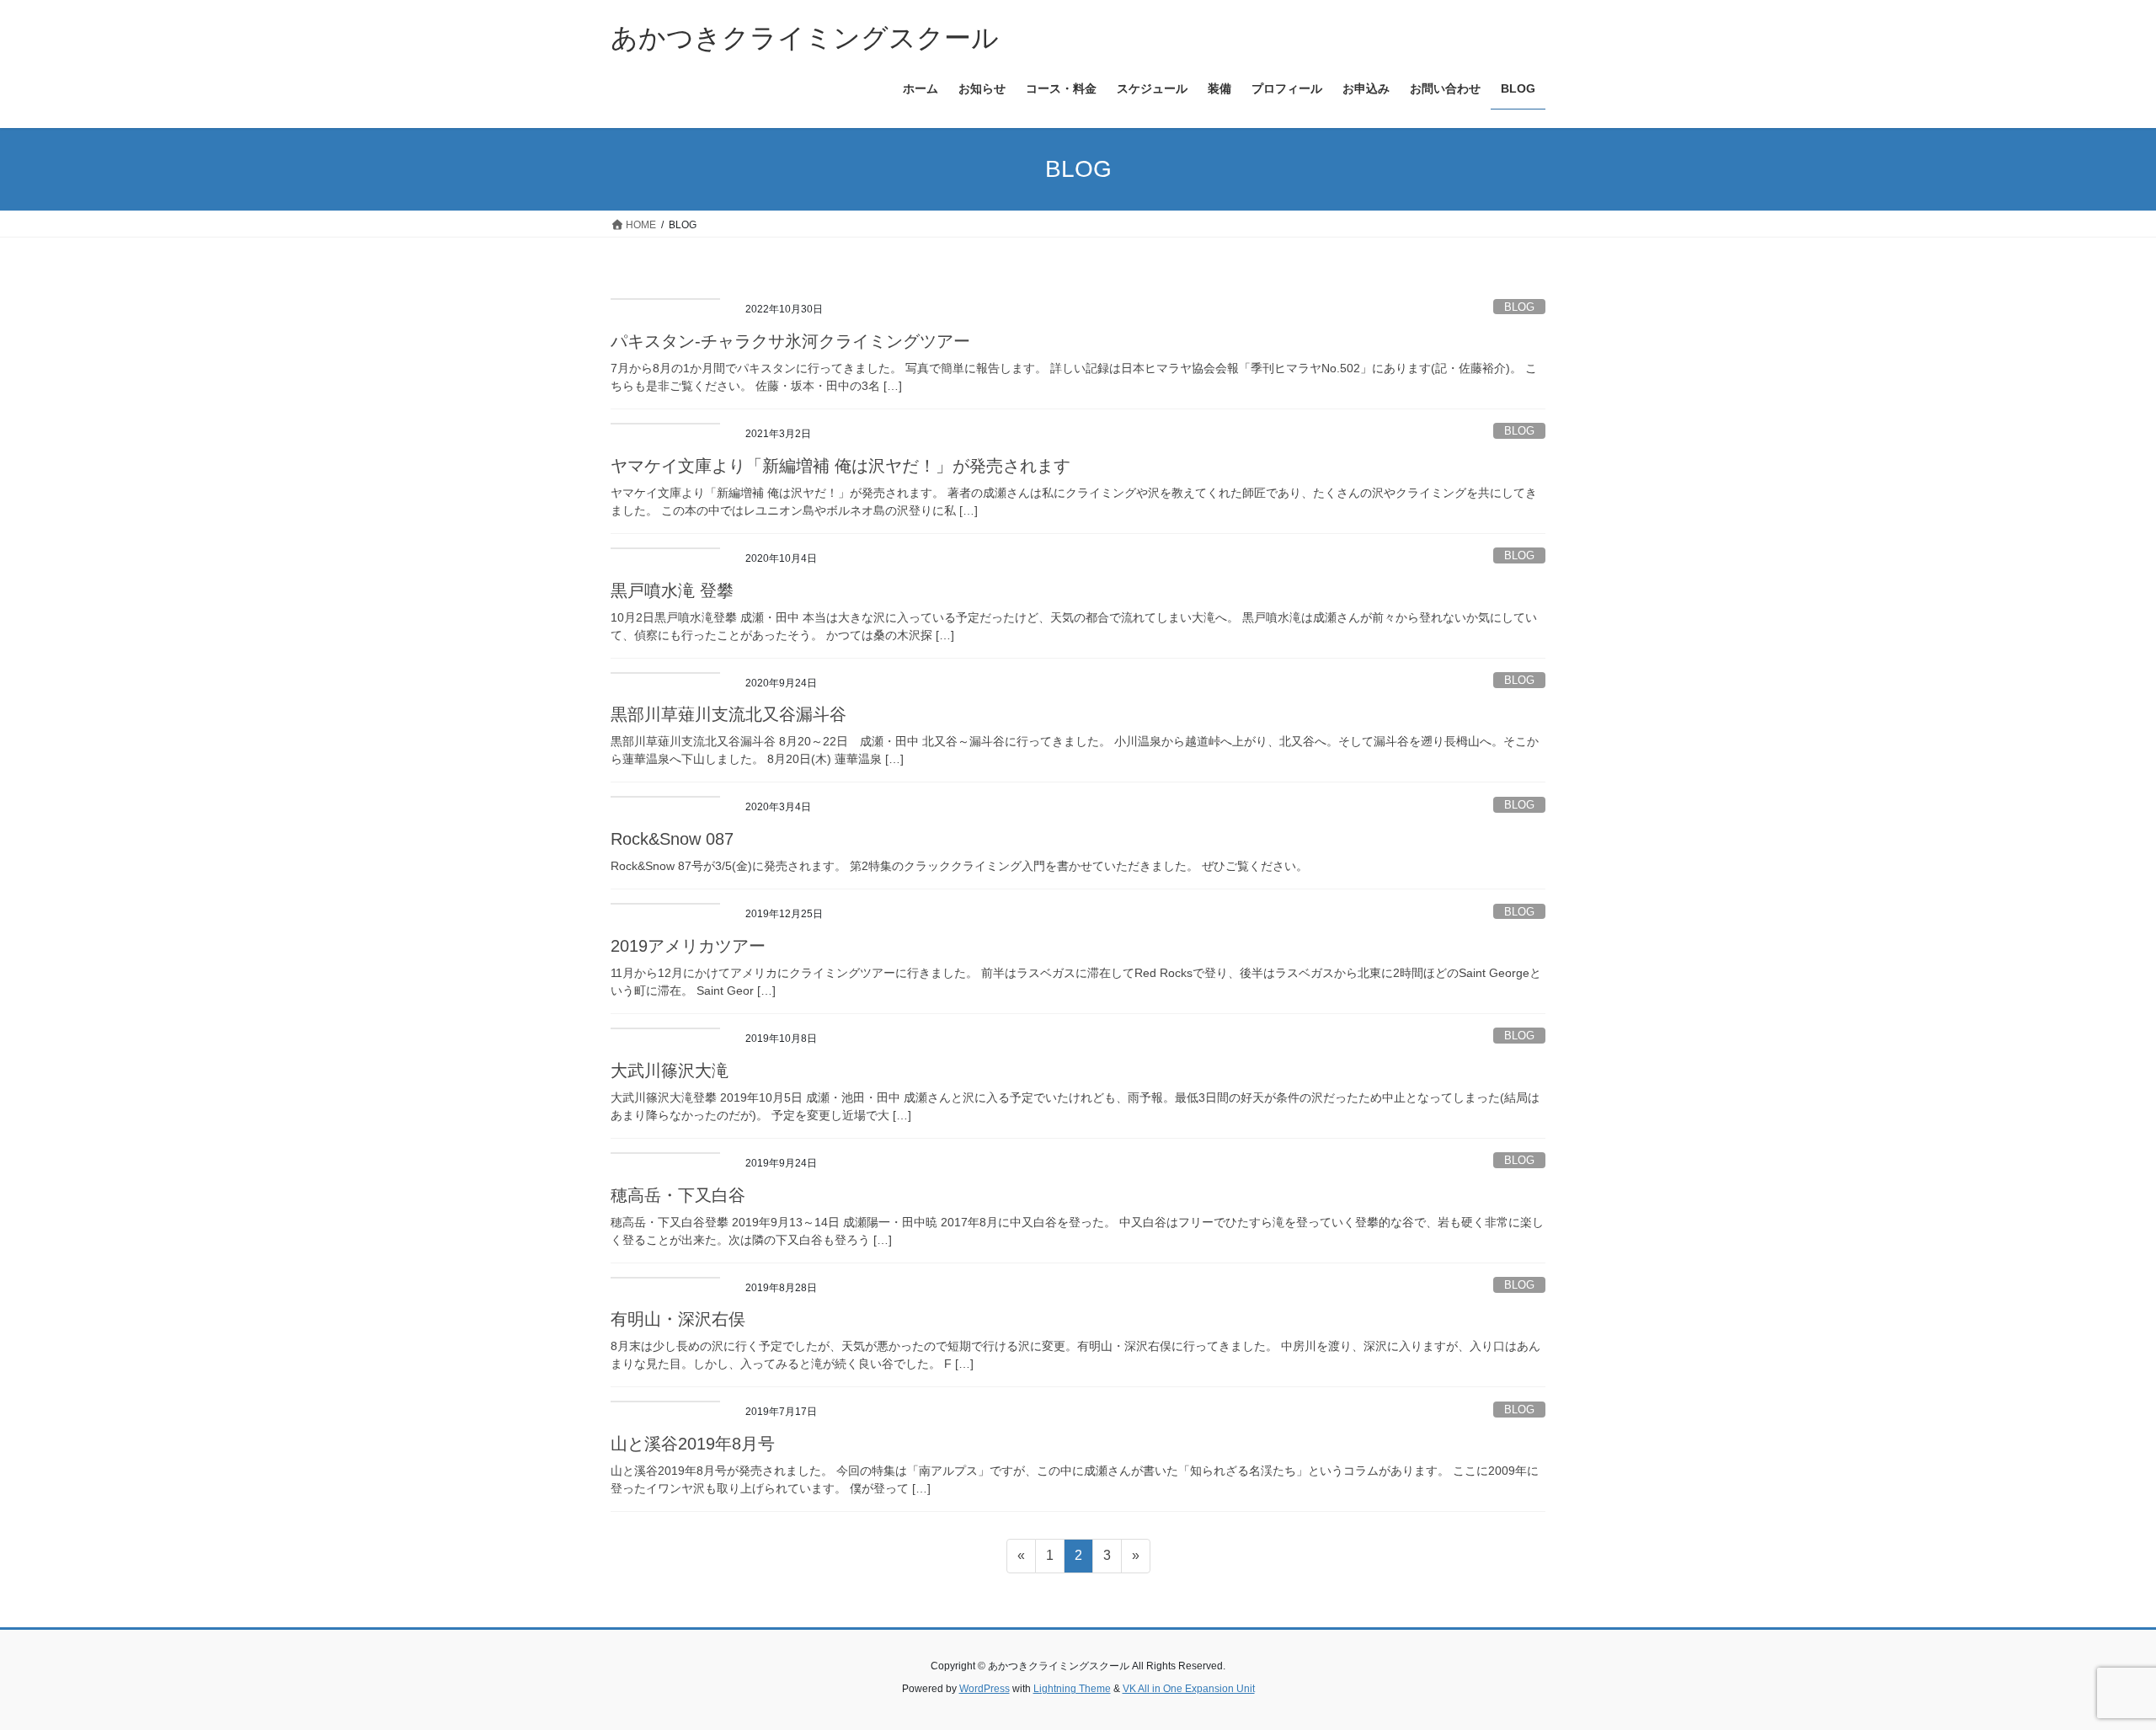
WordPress (985, 1689)
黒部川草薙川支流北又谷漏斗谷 (728, 714)
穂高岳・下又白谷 (678, 1195)
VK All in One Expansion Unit (1189, 1689)
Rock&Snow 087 (672, 839)
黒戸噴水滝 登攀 (672, 590)
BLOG (1519, 307)
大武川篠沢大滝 (670, 1071)
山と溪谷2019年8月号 (693, 1444)
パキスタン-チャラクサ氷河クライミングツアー (790, 341)
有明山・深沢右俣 (678, 1319)
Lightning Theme (1072, 1689)
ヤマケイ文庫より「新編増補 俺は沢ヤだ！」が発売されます (841, 466)
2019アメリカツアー (688, 946)
